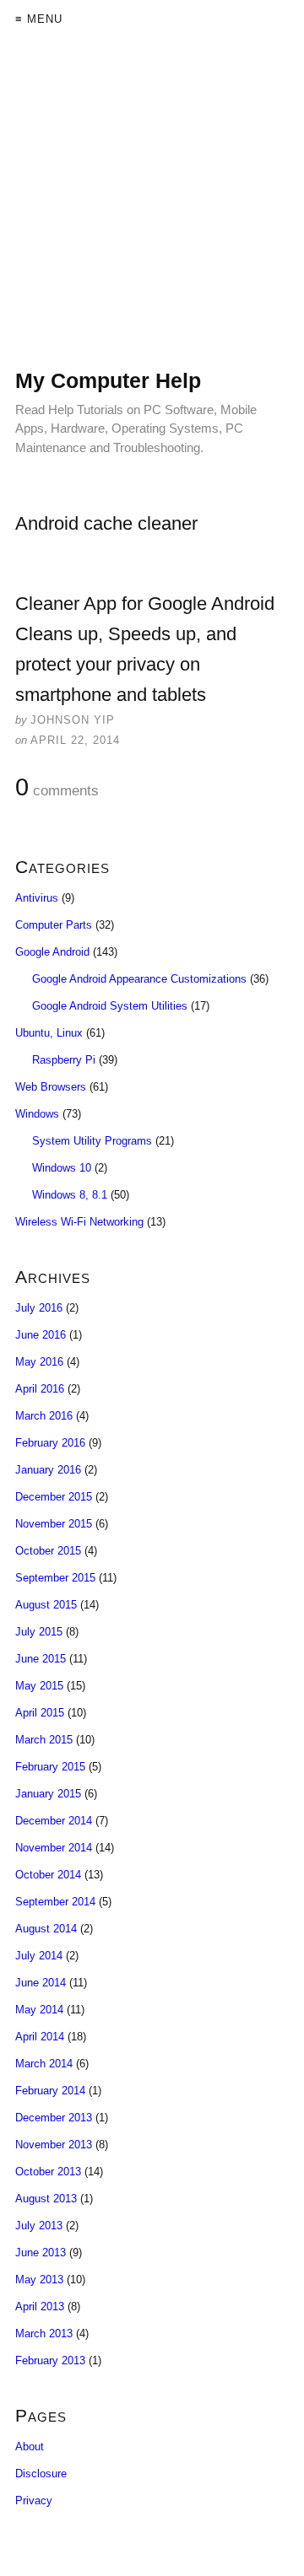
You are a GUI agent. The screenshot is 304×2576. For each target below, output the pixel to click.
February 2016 (50, 1443)
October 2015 (48, 1551)
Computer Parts (54, 925)
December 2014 (54, 1821)
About (30, 2447)
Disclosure (41, 2474)
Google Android (52, 952)
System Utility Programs (92, 1141)
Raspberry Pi (64, 1060)
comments (57, 788)
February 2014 (50, 2091)
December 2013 (54, 2118)
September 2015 (55, 1578)
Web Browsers (51, 1087)
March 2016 (44, 1416)
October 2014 (48, 1875)
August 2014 (46, 1929)
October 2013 (48, 2172)
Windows (37, 1114)
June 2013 (41, 2253)
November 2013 (54, 2145)
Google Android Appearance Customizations (139, 979)
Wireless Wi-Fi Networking (79, 1222)
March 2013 (44, 2333)
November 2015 (54, 1524)
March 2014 (44, 2064)
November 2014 (54, 1848)
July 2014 (39, 1956)
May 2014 (39, 2010)
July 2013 (39, 2226)
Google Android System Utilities (110, 1006)
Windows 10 (62, 1168)
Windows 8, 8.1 (70, 1195)
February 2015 (50, 1767)
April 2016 (40, 1389)
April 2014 (40, 2037)
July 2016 (39, 1308)
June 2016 (41, 1335)
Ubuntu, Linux (49, 1033)
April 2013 (40, 2307)
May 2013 (39, 2280)
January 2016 (48, 1470)
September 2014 (55, 1902)
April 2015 (40, 1713)
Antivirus (37, 898)
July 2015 (39, 1632)
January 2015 (48, 1794)
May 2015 (39, 1686)
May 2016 (39, 1362)
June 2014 (41, 1983)
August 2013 (46, 2199)
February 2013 (50, 2360)
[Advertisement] (152, 215)
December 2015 (54, 1497)
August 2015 (46, 1605)
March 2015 (44, 1740)
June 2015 (41, 1659)
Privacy (34, 2501)
